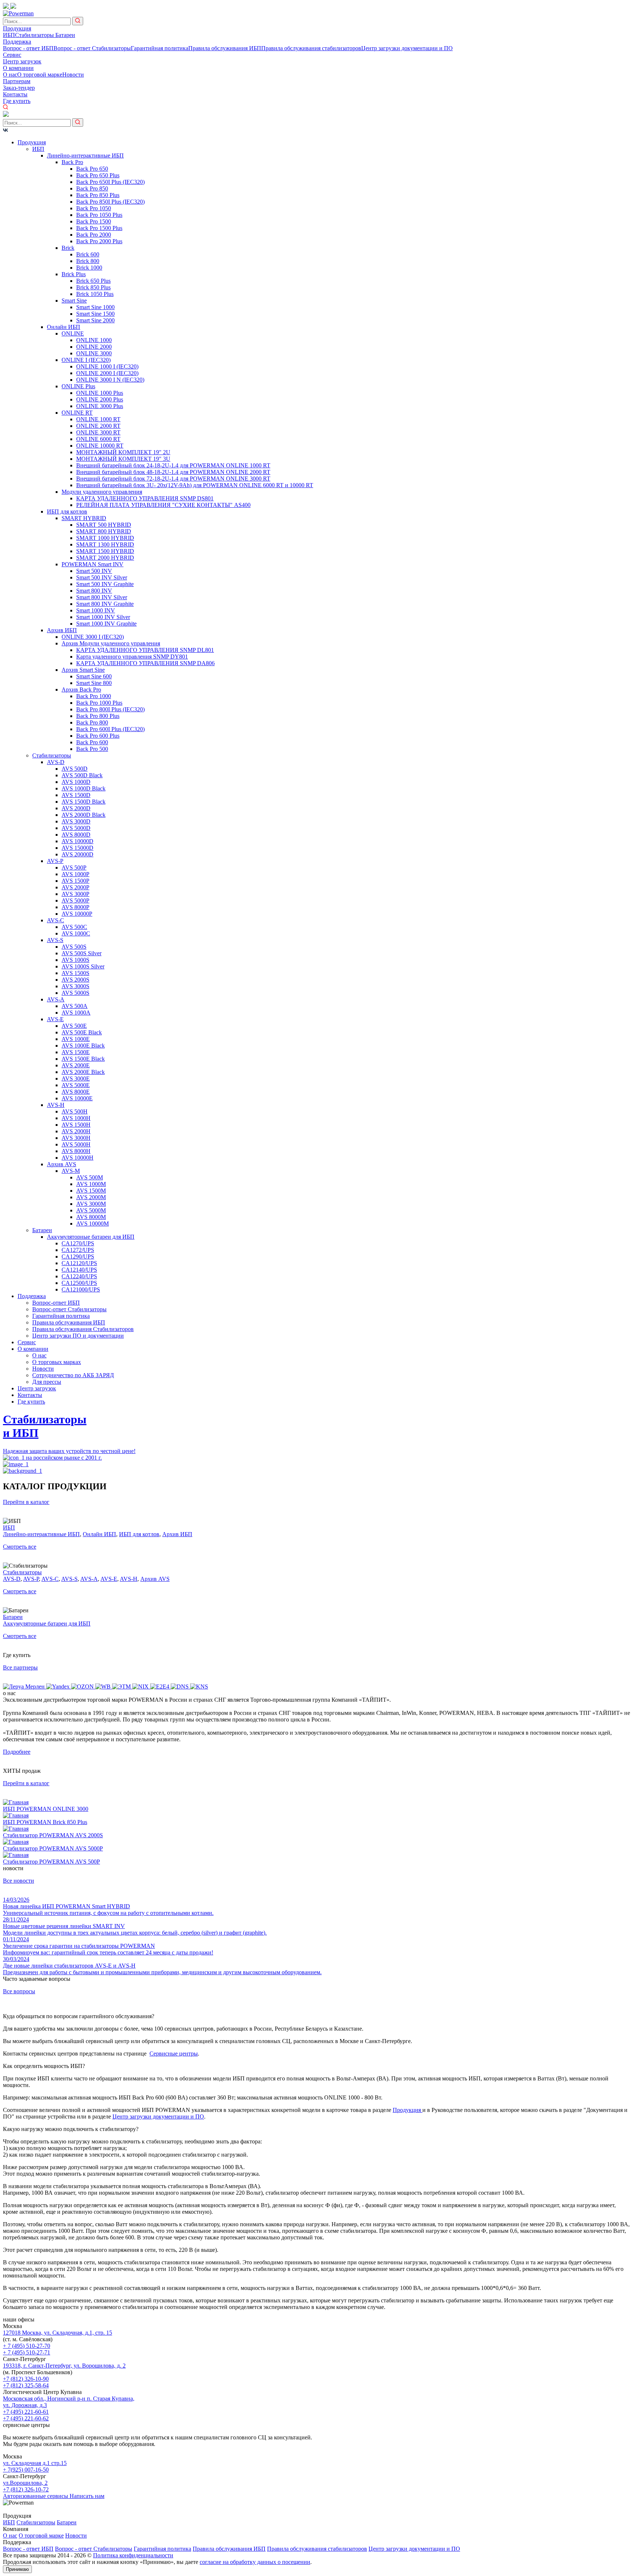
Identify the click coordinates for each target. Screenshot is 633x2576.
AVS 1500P (75, 881)
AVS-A (56, 999)
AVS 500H (75, 1111)
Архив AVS (62, 1164)
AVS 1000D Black (84, 788)
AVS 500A (75, 1006)
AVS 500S (74, 947)
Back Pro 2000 (94, 235)
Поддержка (17, 42)
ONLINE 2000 (94, 347)
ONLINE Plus (78, 386)
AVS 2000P (75, 887)
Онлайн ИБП (64, 327)
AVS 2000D (76, 808)
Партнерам (17, 81)
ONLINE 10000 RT (100, 446)
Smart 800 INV (94, 591)
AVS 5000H (76, 1144)
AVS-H (56, 1105)
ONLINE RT (77, 413)
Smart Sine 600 (94, 676)
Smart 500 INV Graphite (105, 584)
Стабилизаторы (35, 35)
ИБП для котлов (67, 512)
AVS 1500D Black (84, 802)
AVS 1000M (91, 1184)
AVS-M (71, 1171)
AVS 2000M (91, 1197)
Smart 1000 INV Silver (103, 617)
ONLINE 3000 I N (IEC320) (110, 380)
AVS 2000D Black (84, 815)
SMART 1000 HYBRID (105, 538)
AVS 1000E (76, 1039)
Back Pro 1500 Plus (99, 228)
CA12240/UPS (79, 1276)
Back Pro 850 (92, 188)
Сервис (12, 55)
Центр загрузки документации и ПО (407, 48)
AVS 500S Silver (82, 953)
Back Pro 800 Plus (98, 716)
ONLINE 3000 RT (98, 432)
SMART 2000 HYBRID (105, 558)
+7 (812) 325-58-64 (26, 2385)
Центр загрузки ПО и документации (78, 1336)
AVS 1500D (76, 795)
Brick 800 (88, 261)
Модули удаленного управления (102, 492)
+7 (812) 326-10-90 (26, 2379)
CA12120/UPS (79, 1263)
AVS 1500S (75, 973)
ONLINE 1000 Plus (100, 393)
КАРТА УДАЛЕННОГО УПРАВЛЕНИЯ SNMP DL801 (145, 650)
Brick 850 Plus (93, 287)
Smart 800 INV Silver (102, 597)
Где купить (17, 101)
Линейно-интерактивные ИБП (85, 155)
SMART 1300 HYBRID (105, 544)
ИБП (9, 35)
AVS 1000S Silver (83, 966)
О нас (10, 75)
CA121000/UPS (81, 1289)
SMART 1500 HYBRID (105, 551)
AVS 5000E (76, 1085)
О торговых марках (57, 1362)
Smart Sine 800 (94, 683)
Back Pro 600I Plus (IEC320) (110, 729)
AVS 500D (75, 769)
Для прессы (47, 1382)
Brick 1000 (89, 268)
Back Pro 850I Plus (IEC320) (110, 202)
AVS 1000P (75, 874)
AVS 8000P (75, 907)
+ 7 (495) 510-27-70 (27, 2346)
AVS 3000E (76, 1078)
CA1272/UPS (78, 1250)
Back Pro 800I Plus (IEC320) (110, 709)
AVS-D (56, 762)
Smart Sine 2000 (95, 320)
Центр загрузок (22, 61)
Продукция (17, 28)
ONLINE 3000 (94, 353)
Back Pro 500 (92, 749)
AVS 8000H (76, 1151)
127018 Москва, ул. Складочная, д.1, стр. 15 (58, 2333)
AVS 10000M (92, 1224)
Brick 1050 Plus (95, 294)
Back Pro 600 (92, 742)
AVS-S (55, 940)
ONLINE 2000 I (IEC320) (107, 373)
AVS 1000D (76, 782)
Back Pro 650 (92, 169)
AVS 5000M (91, 1210)
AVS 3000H (76, 1138)
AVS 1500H (76, 1125)
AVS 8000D (76, 835)
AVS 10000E (77, 1098)
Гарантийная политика (160, 48)
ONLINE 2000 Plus (100, 399)
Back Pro (72, 162)
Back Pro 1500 (94, 221)
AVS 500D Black (82, 775)
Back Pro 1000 (94, 696)
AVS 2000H (76, 1131)
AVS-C (55, 920)
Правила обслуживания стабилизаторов (311, 48)
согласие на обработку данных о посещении (255, 2562)
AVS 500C (74, 927)
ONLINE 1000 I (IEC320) (107, 366)
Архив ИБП (62, 630)
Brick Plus (74, 274)
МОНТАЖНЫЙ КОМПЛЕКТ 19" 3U (123, 459)
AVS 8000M (91, 1217)
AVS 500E (74, 1026)
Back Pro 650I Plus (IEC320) (110, 182)
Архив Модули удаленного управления (111, 643)
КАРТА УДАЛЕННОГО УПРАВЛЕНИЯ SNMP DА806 (145, 663)
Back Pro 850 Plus (98, 195)
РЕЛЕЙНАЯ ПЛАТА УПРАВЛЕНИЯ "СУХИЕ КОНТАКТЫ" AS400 (163, 505)
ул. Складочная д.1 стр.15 (35, 2463)
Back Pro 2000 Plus (99, 241)
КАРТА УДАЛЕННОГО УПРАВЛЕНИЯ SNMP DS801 (145, 498)
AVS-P (55, 861)
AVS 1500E (76, 1052)
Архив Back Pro (81, 690)
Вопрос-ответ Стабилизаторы (69, 1309)
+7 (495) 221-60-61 (26, 2412)
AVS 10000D (77, 841)
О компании (18, 68)
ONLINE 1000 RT (98, 419)
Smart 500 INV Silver (102, 577)
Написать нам (87, 2496)
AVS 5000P (75, 900)
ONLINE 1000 (94, 340)
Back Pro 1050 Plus (99, 215)
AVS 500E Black (82, 1032)
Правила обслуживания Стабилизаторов (83, 1329)
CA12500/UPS (79, 1283)
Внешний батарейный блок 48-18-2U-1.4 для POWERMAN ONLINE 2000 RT (173, 472)
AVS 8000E (76, 1092)
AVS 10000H (77, 1158)
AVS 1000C (76, 933)
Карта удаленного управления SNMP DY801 (132, 657)
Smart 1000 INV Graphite (106, 624)
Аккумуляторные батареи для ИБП (91, 1237)
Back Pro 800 (92, 722)
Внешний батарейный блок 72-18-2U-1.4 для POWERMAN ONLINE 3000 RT (173, 479)
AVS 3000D (76, 821)
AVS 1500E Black (83, 1059)
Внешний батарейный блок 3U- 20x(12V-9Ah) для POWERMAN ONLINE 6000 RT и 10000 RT (195, 485)
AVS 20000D (77, 854)
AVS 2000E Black (83, 1072)
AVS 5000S (75, 993)
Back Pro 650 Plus (98, 175)
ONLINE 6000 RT (98, 439)
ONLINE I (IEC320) (86, 360)
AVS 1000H (76, 1118)
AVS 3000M (91, 1204)
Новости (73, 75)
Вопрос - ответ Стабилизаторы (92, 48)
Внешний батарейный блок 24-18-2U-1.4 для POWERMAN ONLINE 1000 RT (173, 465)
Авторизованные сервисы (36, 2496)
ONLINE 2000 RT (98, 426)
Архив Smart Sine (83, 670)
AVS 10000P (77, 914)
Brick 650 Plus (93, 281)
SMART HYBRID (84, 518)
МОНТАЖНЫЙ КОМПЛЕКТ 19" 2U (123, 452)
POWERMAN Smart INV (92, 564)
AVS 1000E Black (83, 1046)
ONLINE (73, 333)
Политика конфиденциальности (133, 2555)
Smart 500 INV (94, 571)
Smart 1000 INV (96, 610)
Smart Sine (74, 301)
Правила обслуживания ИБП (225, 48)
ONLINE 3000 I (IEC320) (93, 637)
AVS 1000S (75, 960)
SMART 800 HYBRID (104, 531)
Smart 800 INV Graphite (105, 604)
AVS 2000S (75, 980)
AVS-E (55, 1019)
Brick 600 (88, 254)
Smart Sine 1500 (95, 314)
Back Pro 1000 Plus (99, 703)
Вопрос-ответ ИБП (56, 1303)
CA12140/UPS (79, 1270)
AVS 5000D (76, 828)
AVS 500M (90, 1177)
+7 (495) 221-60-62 (26, 2418)
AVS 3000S (75, 986)
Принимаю (17, 2569)
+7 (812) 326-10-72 (26, 2489)
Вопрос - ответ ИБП (28, 48)
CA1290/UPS (78, 1257)
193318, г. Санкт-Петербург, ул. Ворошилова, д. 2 (64, 2366)
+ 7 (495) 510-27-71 (27, 2352)
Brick (68, 248)
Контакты (15, 94)
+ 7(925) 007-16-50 (26, 2470)
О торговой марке (40, 75)
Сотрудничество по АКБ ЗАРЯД (73, 1375)
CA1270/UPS (78, 1243)
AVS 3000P (75, 894)
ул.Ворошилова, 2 (25, 2483)
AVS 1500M (91, 1191)
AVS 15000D (77, 848)
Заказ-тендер (19, 88)
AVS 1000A (76, 1013)
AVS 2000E (76, 1065)
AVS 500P (74, 868)
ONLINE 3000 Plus (100, 406)
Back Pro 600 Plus (98, 736)
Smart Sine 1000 (95, 307)
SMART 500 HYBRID (104, 525)
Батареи (65, 35)
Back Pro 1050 (94, 208)
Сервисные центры (174, 2054)
